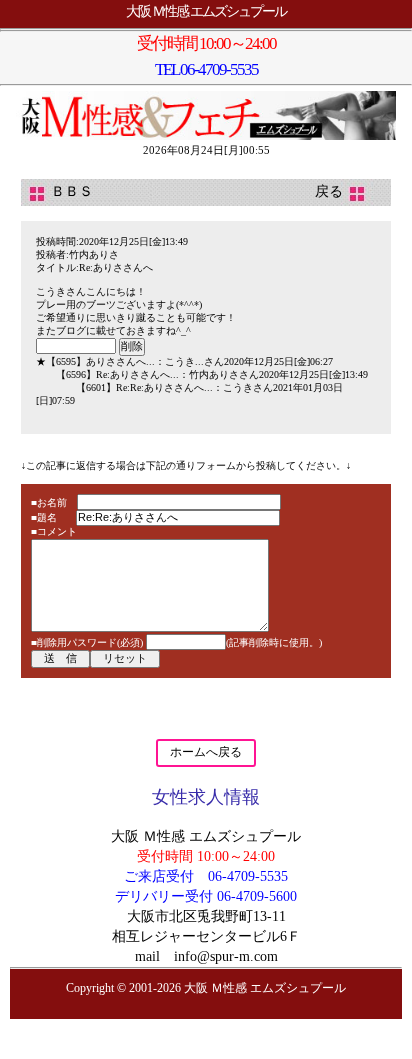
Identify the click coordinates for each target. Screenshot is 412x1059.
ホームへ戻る (206, 752)
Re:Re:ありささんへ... (164, 387)
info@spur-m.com (226, 956)
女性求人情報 (206, 797)
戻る (343, 191)
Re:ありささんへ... (137, 374)
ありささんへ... (120, 361)
